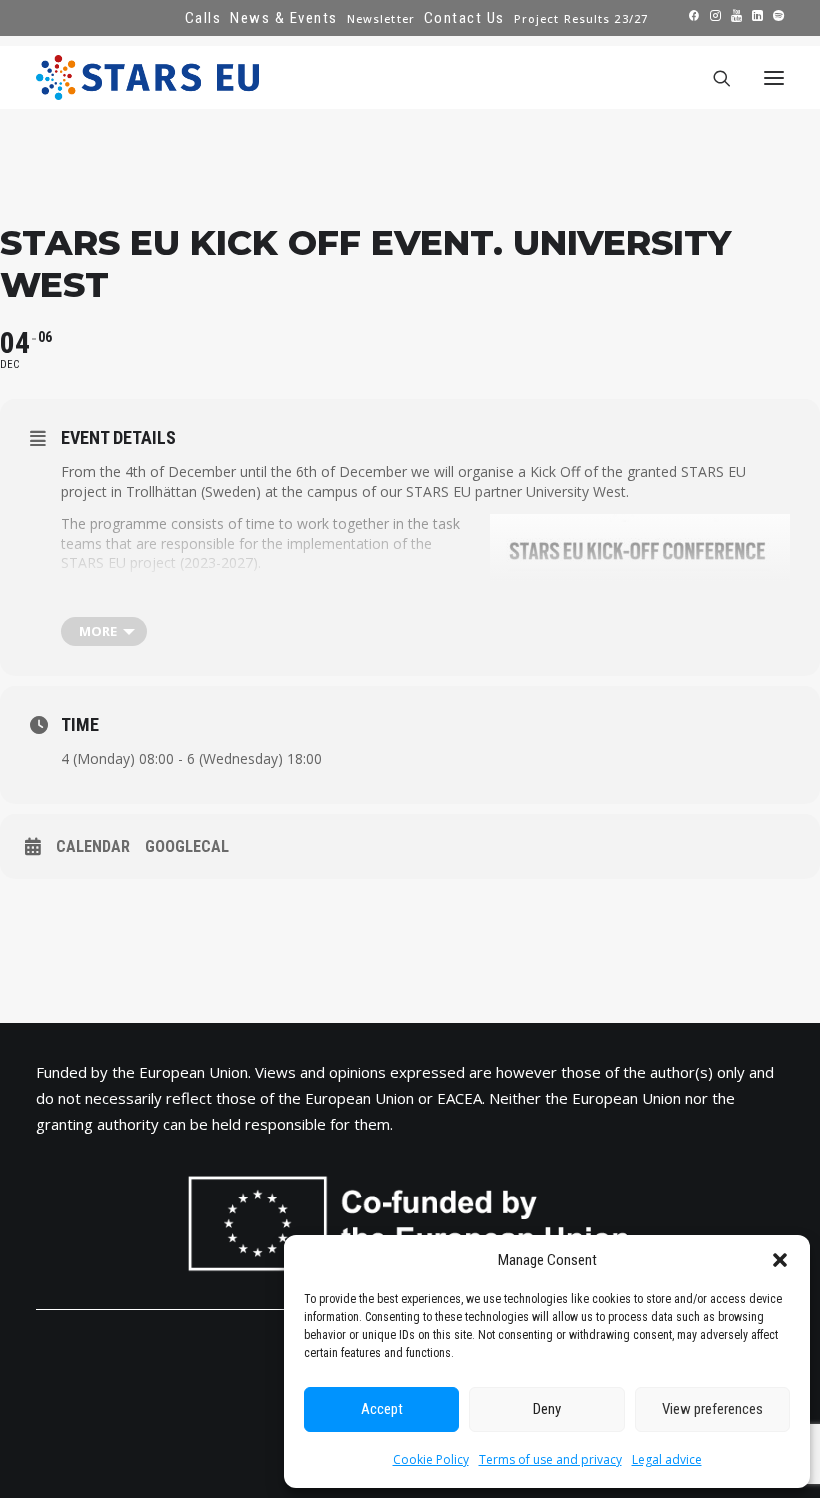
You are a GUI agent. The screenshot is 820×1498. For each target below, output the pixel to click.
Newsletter (381, 18)
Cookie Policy (431, 1459)
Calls (203, 18)
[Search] (713, 78)
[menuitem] (203, 18)
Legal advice (667, 1459)
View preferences (712, 1409)
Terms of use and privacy (550, 1459)
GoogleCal (187, 846)
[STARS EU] (147, 77)
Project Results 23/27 (581, 18)
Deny (547, 1409)
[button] (780, 1260)
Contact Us (464, 18)
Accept (382, 1409)
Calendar (93, 846)
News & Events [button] (284, 18)
